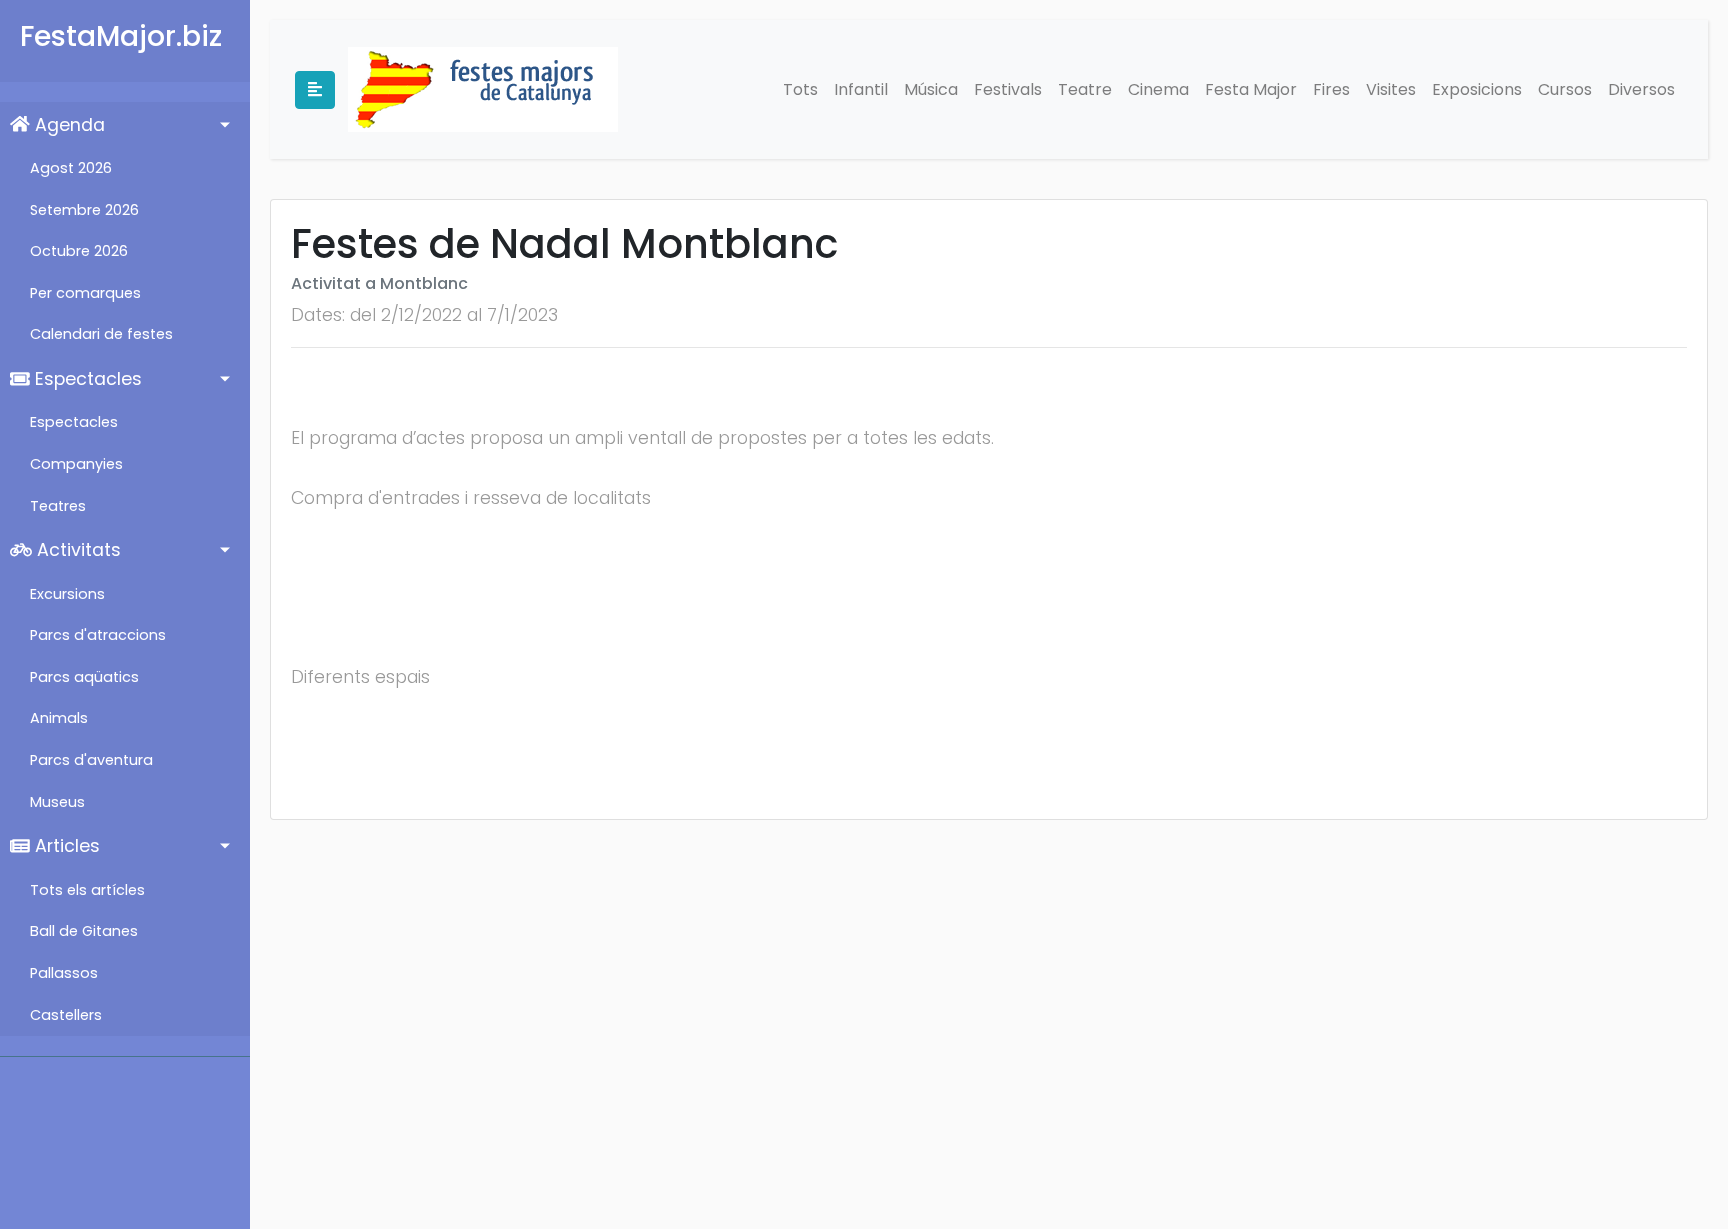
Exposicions (1477, 89)
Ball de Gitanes (84, 931)
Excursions (67, 594)
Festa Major (1251, 89)
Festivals (1008, 89)
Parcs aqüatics (84, 677)
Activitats (76, 550)
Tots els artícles (87, 890)
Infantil (861, 89)
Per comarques (85, 293)
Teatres (58, 506)
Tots (800, 89)
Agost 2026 (71, 168)
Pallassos (64, 973)
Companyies (76, 464)
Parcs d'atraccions (98, 635)
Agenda (67, 125)
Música (931, 89)
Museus (57, 802)
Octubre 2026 (79, 251)
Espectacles (86, 379)
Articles (65, 846)
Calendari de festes (101, 334)
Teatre (1085, 89)
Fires (1331, 89)
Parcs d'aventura (91, 760)
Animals (59, 718)
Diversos (1641, 89)
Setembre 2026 (84, 210)
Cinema (1158, 89)
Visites (1391, 89)
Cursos (1565, 89)
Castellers (66, 1015)
